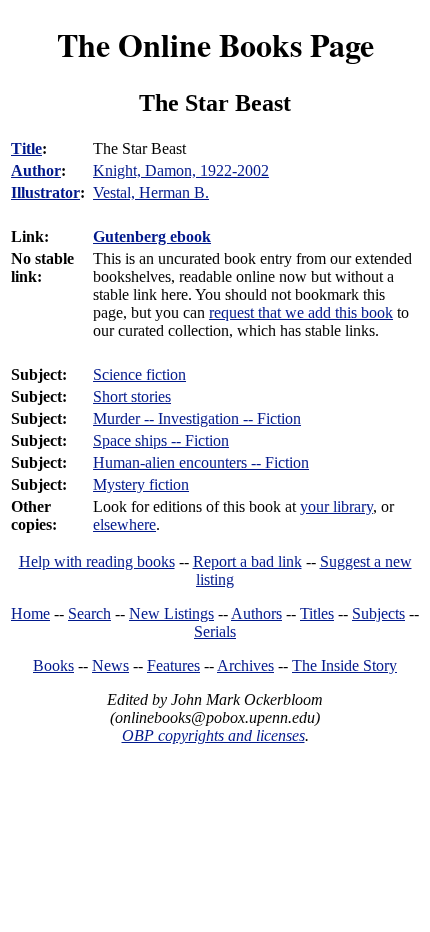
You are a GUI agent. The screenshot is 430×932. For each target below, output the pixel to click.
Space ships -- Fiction (161, 440)
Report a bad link (247, 561)
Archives (245, 665)
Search (89, 613)
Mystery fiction (141, 484)
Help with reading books (97, 561)
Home (30, 613)
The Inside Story (344, 665)
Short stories (132, 396)
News (110, 665)
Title (26, 148)
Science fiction (139, 374)
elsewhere (124, 524)
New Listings (171, 613)
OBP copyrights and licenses (213, 735)
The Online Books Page (215, 44)
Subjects (378, 613)
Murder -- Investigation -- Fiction (197, 418)
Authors (256, 613)
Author (36, 170)
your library (336, 506)
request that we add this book (301, 312)
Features (173, 665)
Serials (215, 631)
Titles (317, 613)
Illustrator (45, 192)
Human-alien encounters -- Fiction (201, 462)
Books (53, 665)
